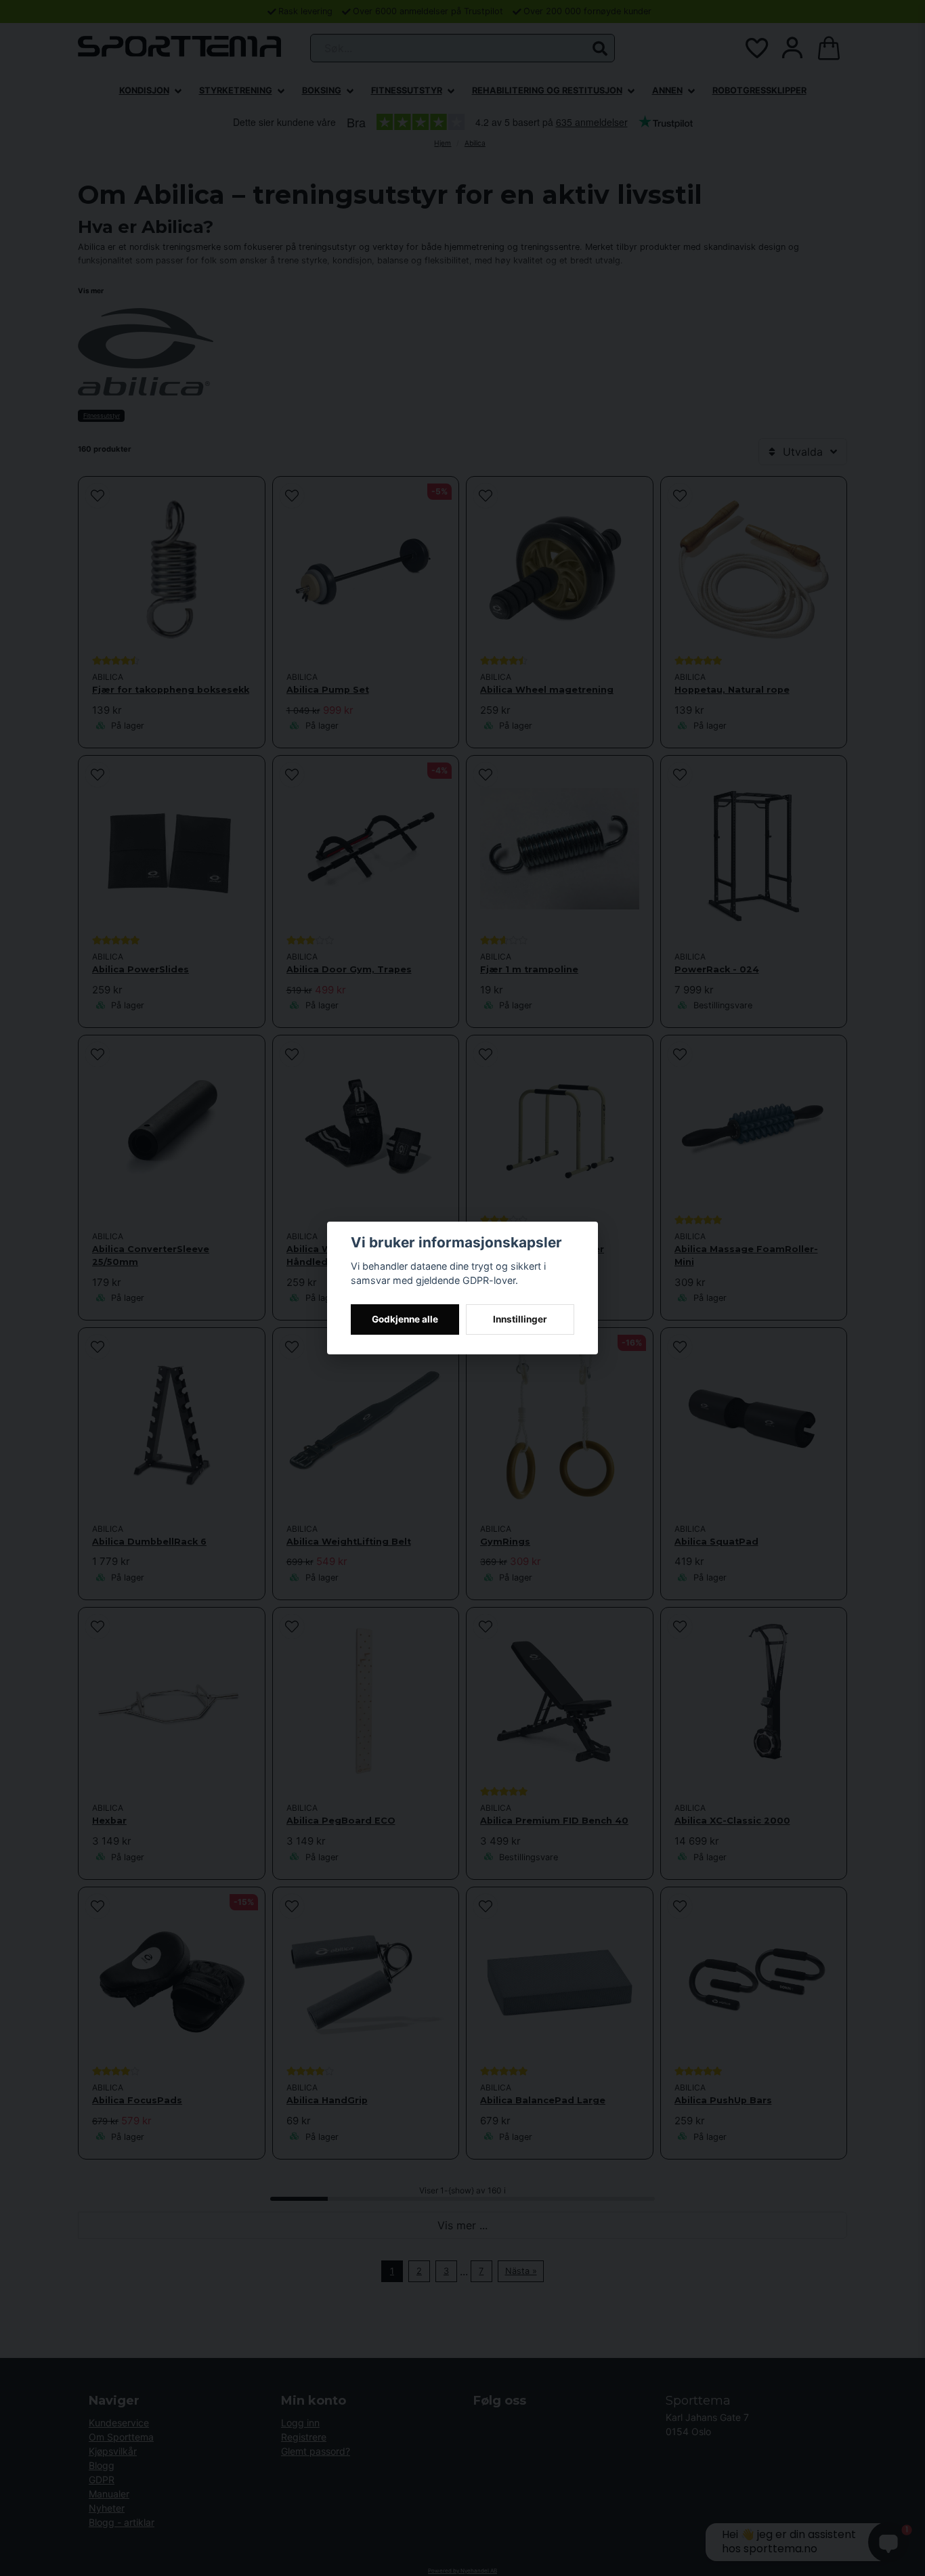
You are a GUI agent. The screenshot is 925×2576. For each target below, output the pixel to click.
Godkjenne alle (405, 1319)
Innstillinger (520, 1319)
